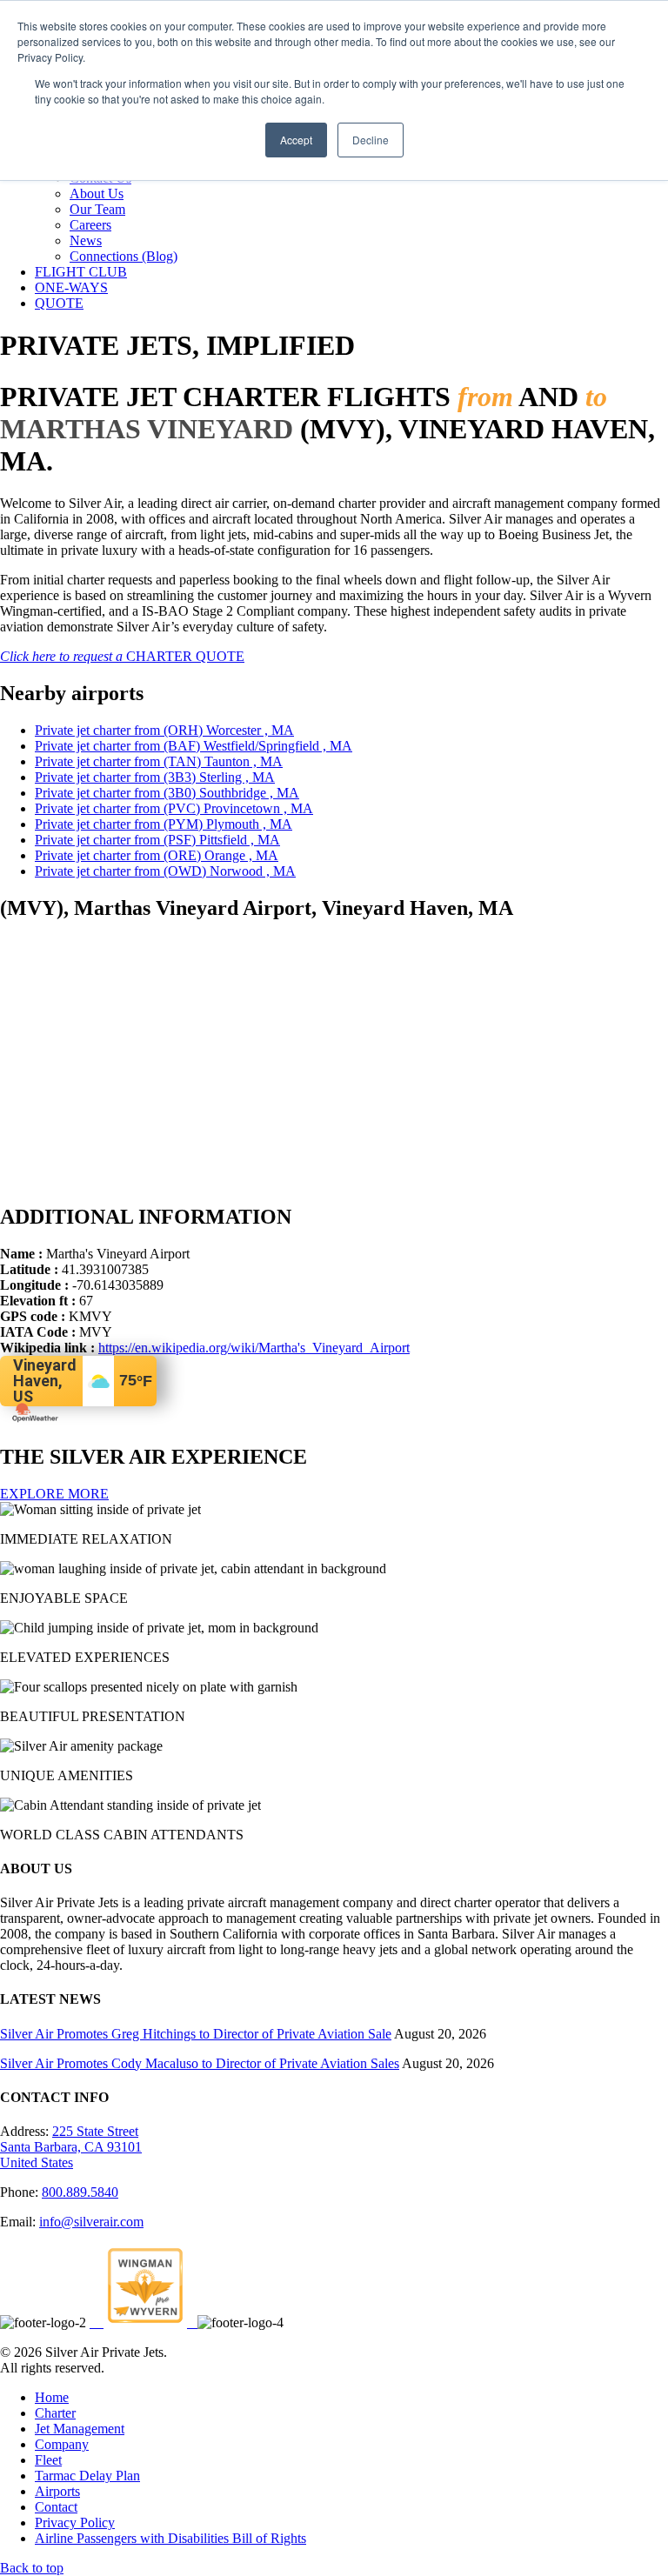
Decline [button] (371, 140)
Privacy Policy (75, 2523)
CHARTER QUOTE (122, 656)
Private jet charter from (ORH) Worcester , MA (164, 730)
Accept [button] (296, 140)
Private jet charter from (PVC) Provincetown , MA (174, 808)
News (86, 240)
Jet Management (80, 2429)
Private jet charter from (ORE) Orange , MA (157, 855)
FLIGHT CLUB (81, 272)
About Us (97, 194)
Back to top (32, 2568)
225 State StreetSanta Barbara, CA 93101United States (71, 2147)
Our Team (97, 209)
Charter (55, 2413)
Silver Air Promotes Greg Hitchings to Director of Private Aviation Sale (196, 2034)
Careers (90, 225)
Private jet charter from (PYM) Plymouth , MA (164, 824)
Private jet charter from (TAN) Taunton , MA (159, 761)
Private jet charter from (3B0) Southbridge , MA (167, 793)
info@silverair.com (91, 2222)
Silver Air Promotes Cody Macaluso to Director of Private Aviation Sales (200, 2063)
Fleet (48, 2460)
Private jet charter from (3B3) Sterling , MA (155, 777)
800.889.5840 (80, 2192)
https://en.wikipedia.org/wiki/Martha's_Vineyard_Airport (254, 1348)
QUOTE (59, 303)
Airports (57, 2491)
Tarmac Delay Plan (87, 2476)
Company (62, 2444)
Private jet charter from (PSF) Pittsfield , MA (157, 840)
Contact (56, 2507)
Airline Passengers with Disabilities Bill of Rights (170, 2538)
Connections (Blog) (124, 256)
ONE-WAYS (71, 287)
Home (52, 2397)
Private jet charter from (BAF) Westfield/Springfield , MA (194, 746)
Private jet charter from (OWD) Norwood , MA (165, 871)
